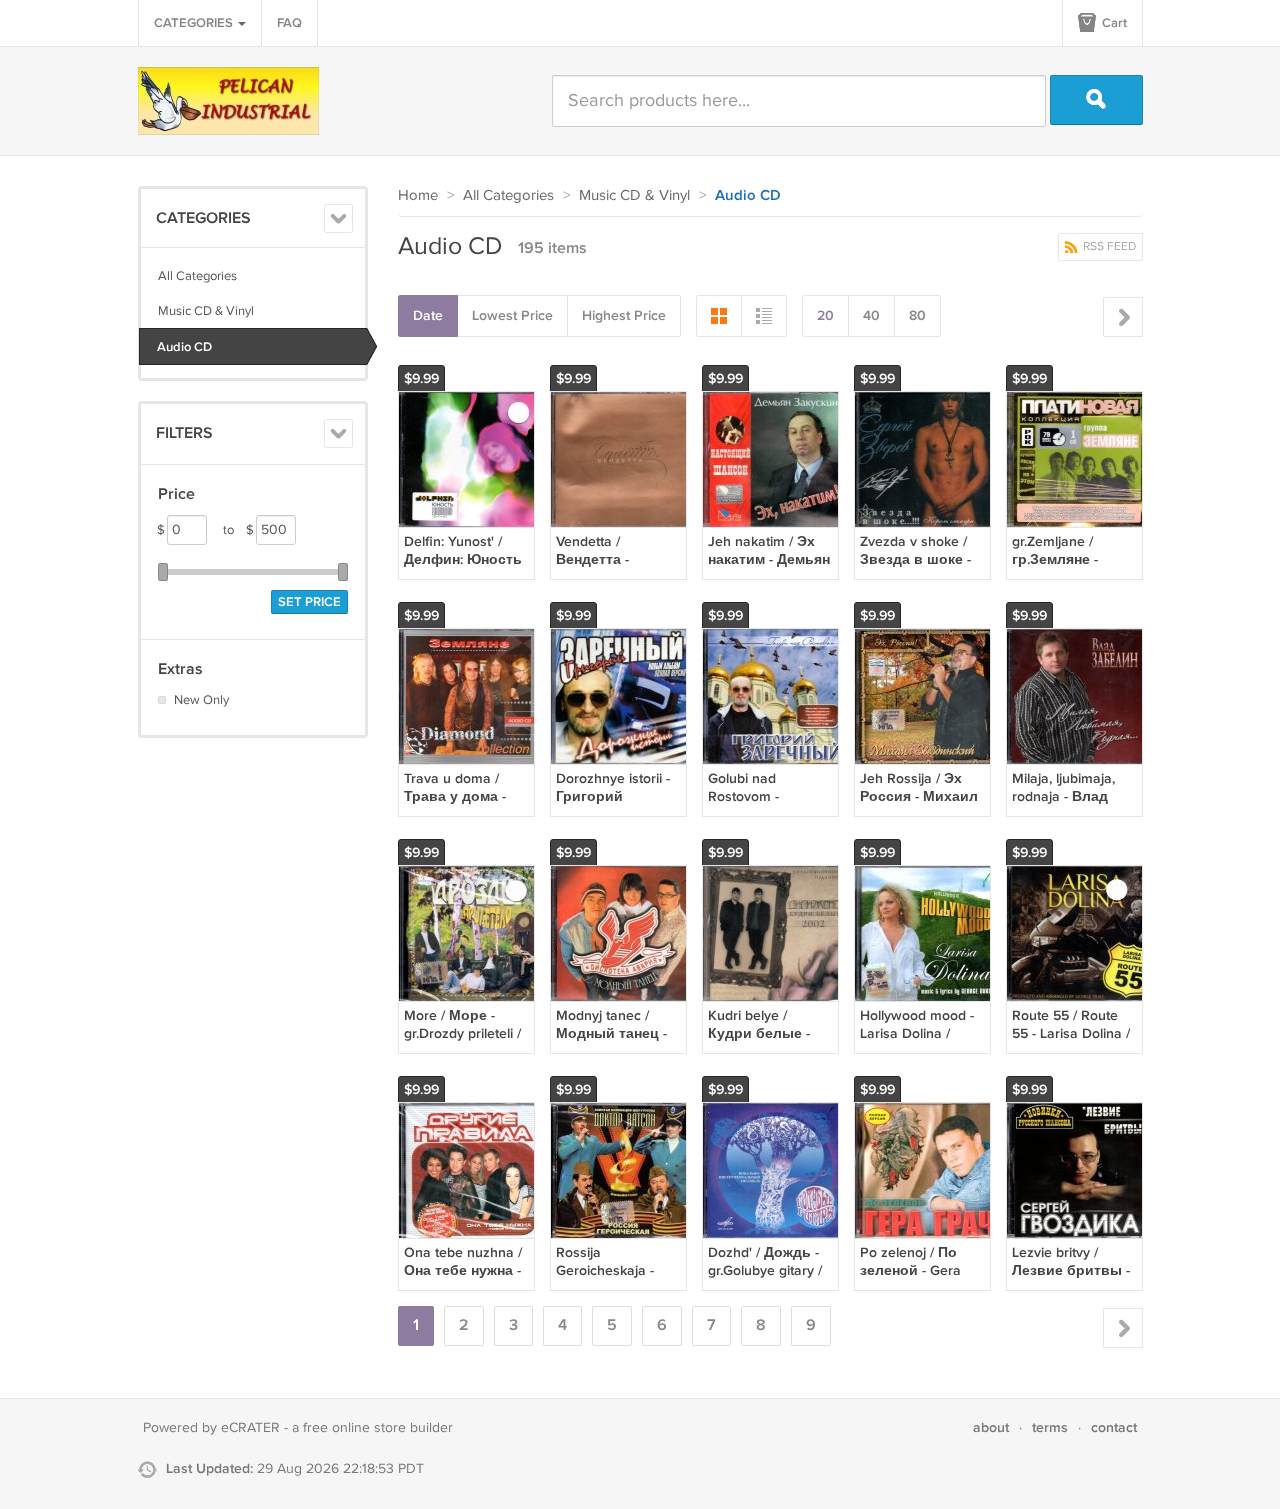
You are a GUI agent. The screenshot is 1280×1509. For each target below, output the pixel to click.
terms (1050, 1427)
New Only (201, 700)
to (238, 530)
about (991, 1427)
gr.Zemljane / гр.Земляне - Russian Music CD (1069, 559)
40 (871, 315)
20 (825, 315)
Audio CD (184, 347)
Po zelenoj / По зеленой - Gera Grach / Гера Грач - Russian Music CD (921, 1280)
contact (1114, 1427)
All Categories (197, 276)
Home (418, 195)
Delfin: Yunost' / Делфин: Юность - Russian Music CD (465, 559)
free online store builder (378, 1428)
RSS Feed (1108, 246)
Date (428, 315)
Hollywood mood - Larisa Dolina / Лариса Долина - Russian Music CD (918, 1043)
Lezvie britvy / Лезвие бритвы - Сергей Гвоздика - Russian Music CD (1073, 1280)
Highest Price (624, 315)
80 (917, 315)
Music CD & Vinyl (206, 311)
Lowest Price (512, 315)
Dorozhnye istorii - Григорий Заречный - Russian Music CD (613, 806)
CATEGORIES (195, 23)
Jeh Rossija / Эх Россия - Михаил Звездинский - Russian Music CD (919, 806)
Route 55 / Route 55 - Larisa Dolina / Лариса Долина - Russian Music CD (1071, 1043)
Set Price (309, 602)
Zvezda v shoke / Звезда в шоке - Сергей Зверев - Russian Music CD (917, 569)
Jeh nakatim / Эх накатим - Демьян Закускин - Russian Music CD (769, 569)
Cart (1113, 23)
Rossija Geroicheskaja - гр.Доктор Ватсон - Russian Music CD (617, 1280)
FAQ (289, 23)
